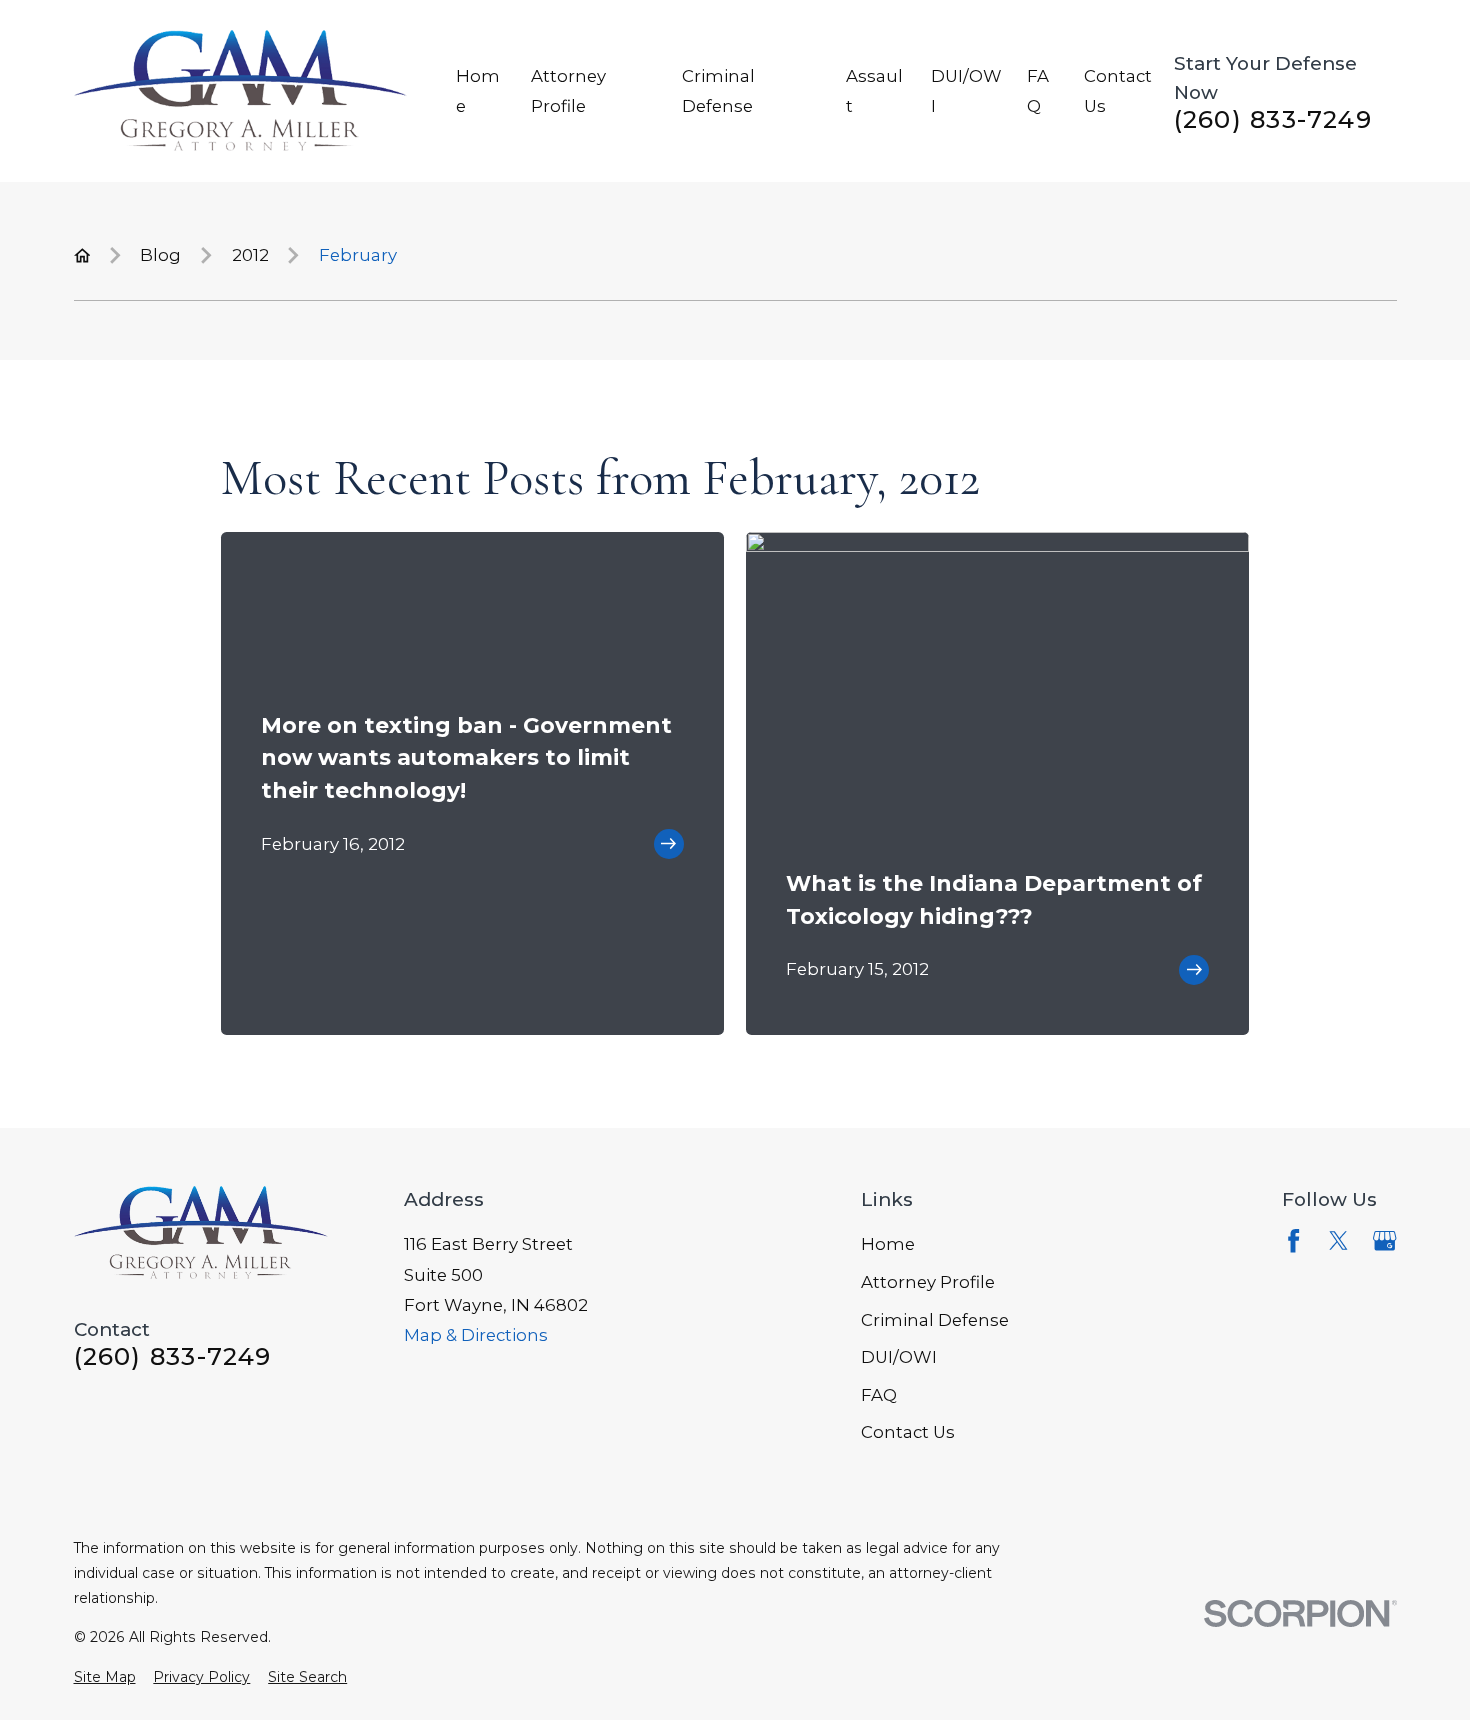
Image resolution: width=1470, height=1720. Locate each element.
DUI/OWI (899, 1357)
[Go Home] (82, 255)
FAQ (879, 1395)
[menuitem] (105, 1677)
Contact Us (908, 1432)
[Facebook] (1293, 1240)
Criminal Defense (935, 1320)
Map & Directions (476, 1335)
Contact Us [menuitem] (1118, 91)
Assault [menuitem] (874, 91)
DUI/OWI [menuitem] (966, 91)
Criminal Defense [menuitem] (718, 91)
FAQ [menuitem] (1038, 91)
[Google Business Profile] (1384, 1240)
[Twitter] (1338, 1240)
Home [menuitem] (478, 91)
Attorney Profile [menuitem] (568, 91)
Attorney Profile (928, 1282)
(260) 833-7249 (1273, 119)
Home (888, 1244)
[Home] (241, 90)
